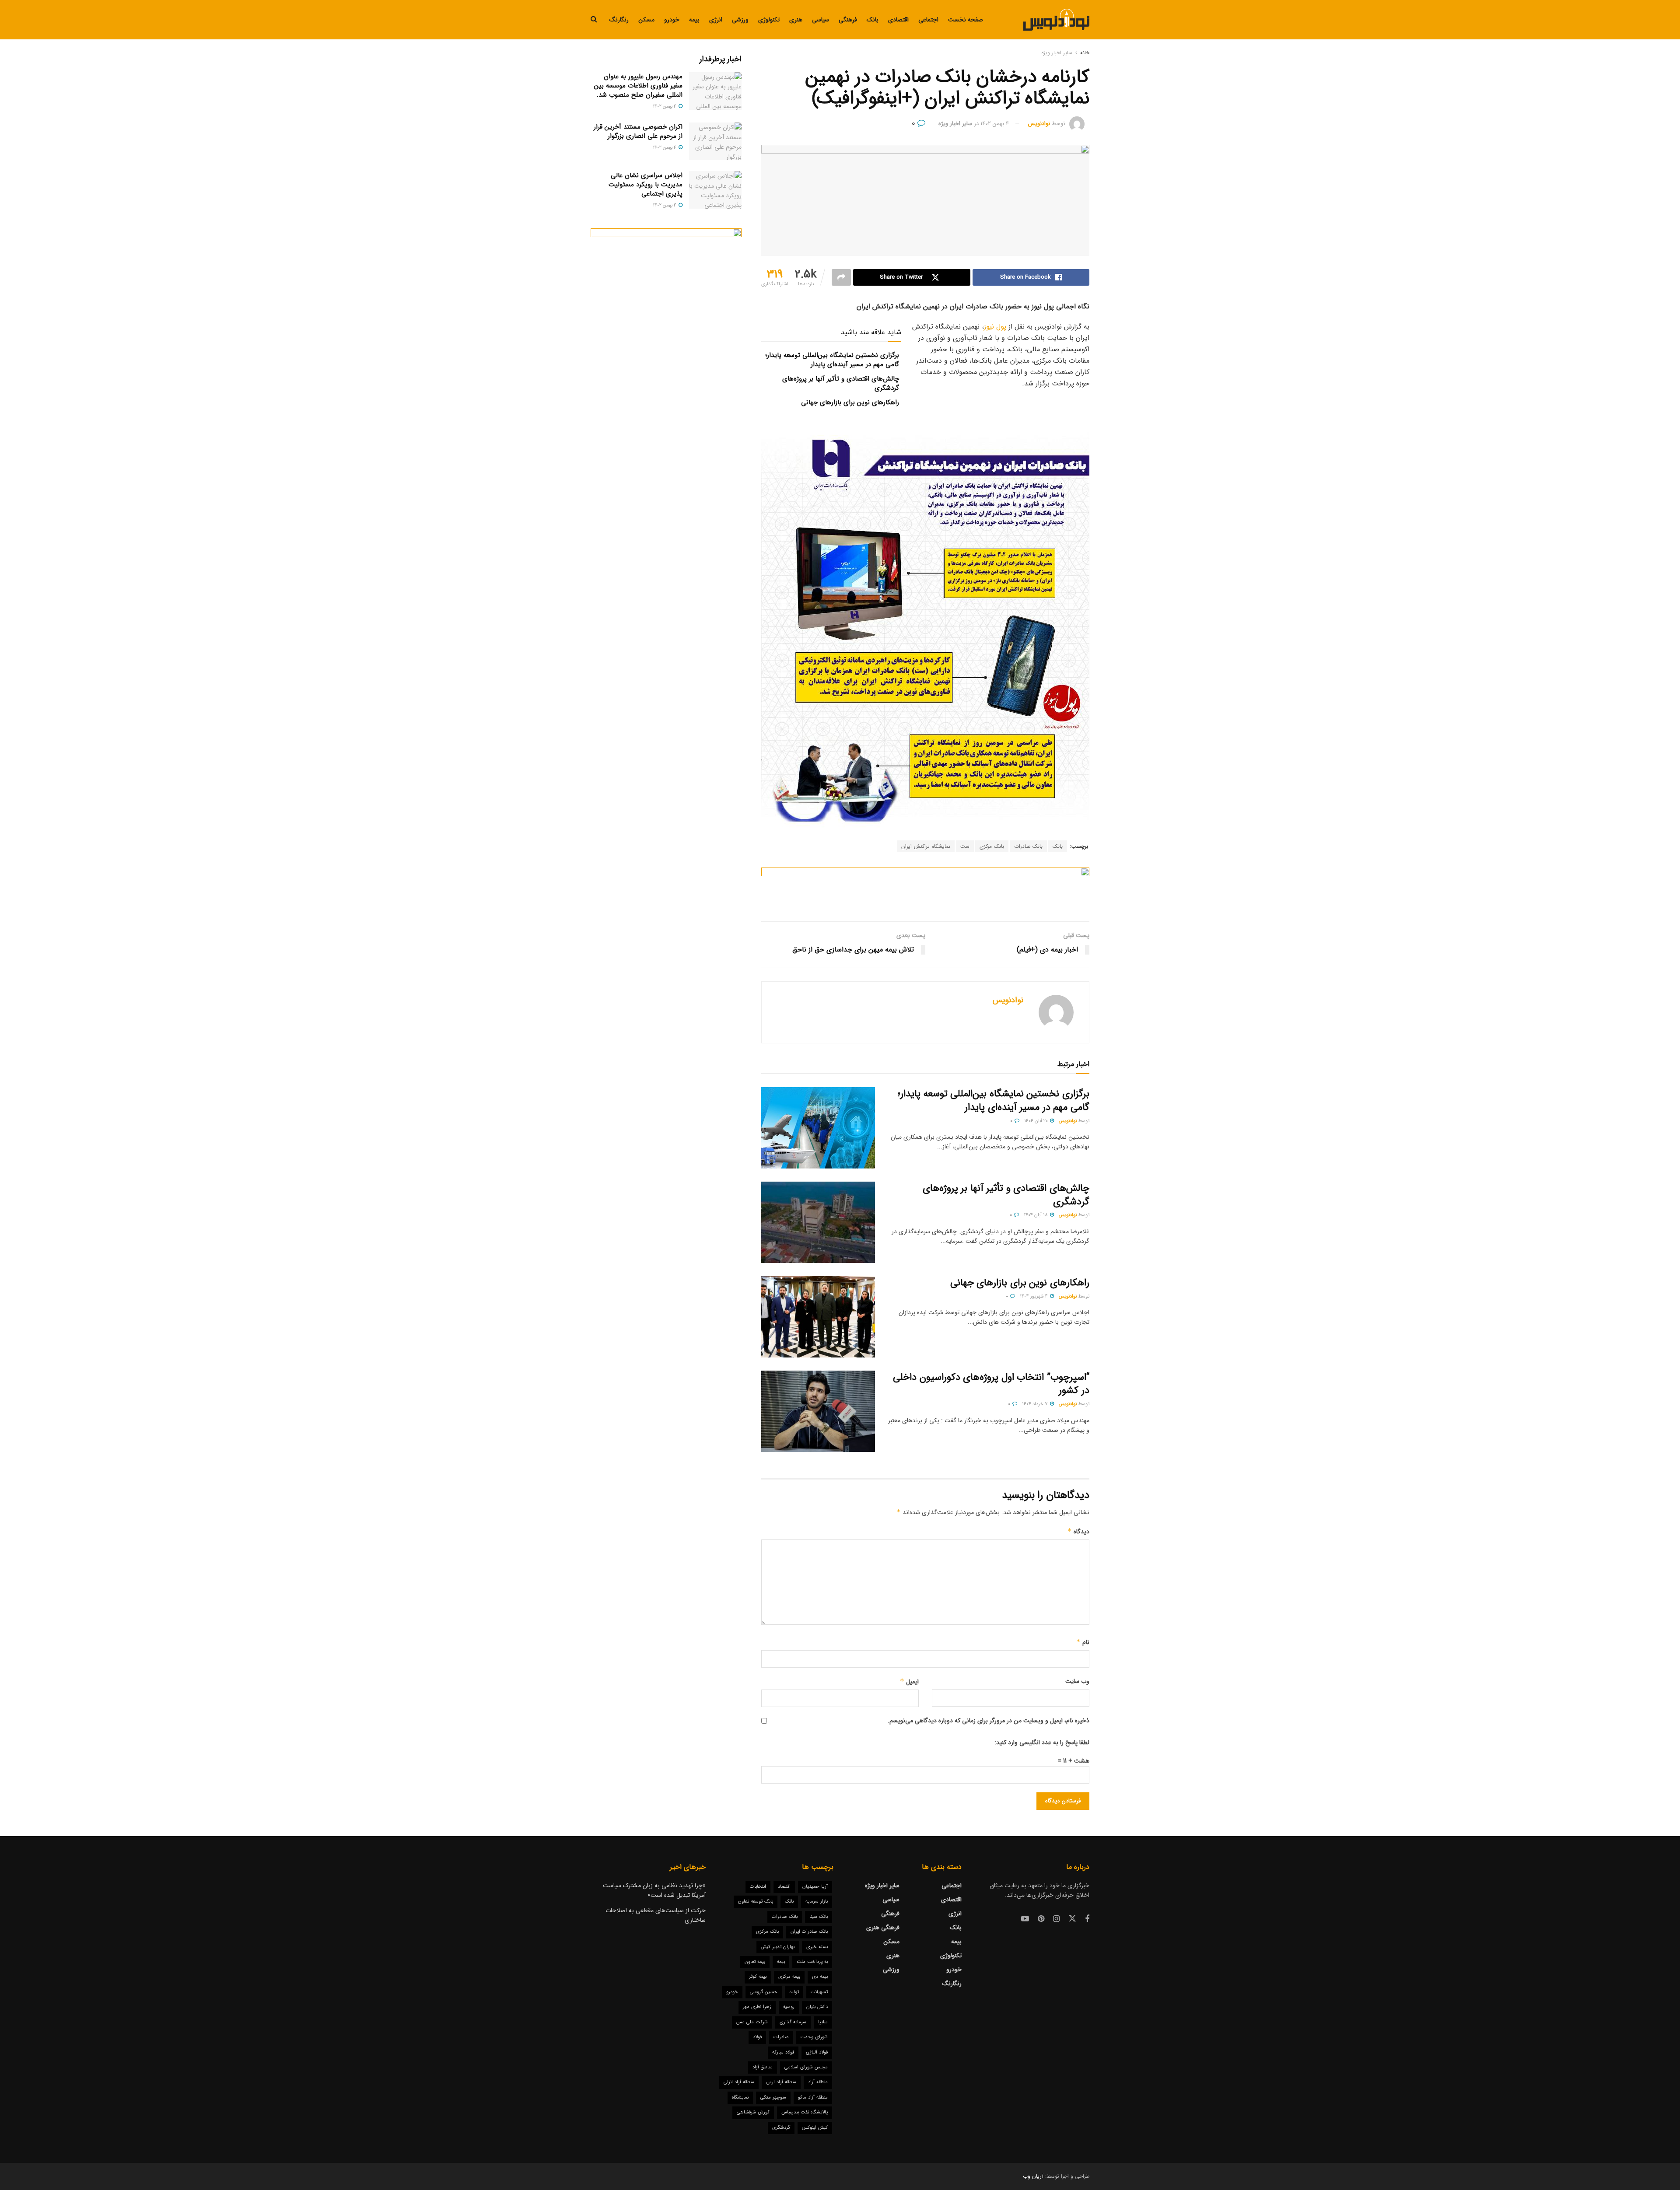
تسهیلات (819, 1992)
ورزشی (740, 20)
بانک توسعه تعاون (756, 1901)
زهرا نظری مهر (757, 2007)
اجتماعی (928, 20)
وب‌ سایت (1077, 1681)
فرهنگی (848, 20)
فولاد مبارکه (783, 2052)
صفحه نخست (966, 20)
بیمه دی (820, 1977)
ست (965, 846)
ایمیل (909, 1682)
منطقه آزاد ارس (781, 2082)
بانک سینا (819, 1917)
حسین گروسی (764, 1992)
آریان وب (1033, 2176)
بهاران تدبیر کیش (778, 1947)
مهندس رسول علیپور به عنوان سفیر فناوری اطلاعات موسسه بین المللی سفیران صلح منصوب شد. (638, 86)
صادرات (781, 2037)
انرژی (716, 20)
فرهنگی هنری (883, 1928)
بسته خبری (817, 1947)
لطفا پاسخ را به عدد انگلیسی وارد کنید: (1042, 1742)
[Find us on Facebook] (1087, 1919)
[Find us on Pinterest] (1041, 1919)
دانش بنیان (817, 2007)
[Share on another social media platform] (841, 277)
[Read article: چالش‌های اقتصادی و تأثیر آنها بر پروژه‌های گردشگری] (818, 1222)
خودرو (672, 20)
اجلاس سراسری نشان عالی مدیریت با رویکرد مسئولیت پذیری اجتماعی (646, 185)
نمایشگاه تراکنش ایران (926, 846)
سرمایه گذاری (793, 2022)
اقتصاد (784, 1887)
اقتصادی (898, 20)
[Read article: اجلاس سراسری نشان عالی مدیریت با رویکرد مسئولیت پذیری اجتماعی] (715, 190)
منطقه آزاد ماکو (813, 2097)
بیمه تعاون (755, 1962)
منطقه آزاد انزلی (739, 2082)
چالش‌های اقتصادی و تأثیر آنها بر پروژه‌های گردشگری (841, 383)
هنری (796, 20)
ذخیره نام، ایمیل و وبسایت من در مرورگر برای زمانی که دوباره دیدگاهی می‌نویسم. (989, 1721)
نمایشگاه (740, 2097)
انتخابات (758, 1887)
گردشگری (781, 2128)
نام (1083, 1642)
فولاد (757, 2037)
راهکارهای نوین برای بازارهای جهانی (850, 402)
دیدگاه (1078, 1532)
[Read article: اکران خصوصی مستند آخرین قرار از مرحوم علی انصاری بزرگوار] (715, 141)
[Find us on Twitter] (1072, 1919)
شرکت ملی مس (752, 2022)
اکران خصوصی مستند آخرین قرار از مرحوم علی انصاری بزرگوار (638, 131)
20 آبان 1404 (1037, 1121)
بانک (873, 20)
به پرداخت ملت (812, 1962)
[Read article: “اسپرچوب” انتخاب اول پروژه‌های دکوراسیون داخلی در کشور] (818, 1411)
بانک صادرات (1028, 846)
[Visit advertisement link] (925, 888)
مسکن (646, 20)
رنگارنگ (619, 20)
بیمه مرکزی (789, 1977)
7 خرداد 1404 (1036, 1404)
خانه (1085, 53)
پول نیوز (995, 327)
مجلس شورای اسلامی (806, 2067)
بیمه (694, 20)
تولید (794, 1992)
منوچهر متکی (773, 2097)
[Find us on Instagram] (1056, 1919)
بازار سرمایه (817, 1901)
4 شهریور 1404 (1034, 1296)
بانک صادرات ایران (809, 1932)
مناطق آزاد (763, 2067)
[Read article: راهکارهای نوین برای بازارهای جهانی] (818, 1317)
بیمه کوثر (758, 1977)
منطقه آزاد (818, 2082)
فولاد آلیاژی (817, 2052)
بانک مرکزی (992, 846)
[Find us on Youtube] (1025, 1919)
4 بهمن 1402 (995, 124)
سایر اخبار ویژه (1057, 53)
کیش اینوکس (815, 2128)
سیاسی (821, 20)
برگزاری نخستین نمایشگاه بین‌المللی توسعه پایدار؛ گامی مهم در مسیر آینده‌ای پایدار (832, 360)
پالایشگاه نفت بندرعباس (805, 2112)
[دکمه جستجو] (594, 20)
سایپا (823, 2022)
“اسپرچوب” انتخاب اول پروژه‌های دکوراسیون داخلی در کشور (991, 1384)
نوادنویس (1039, 124)
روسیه (789, 2007)
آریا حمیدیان (815, 1887)
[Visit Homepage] (1056, 20)
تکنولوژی (769, 20)
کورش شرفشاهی (753, 2112)
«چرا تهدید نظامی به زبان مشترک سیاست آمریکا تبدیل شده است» (654, 1890)
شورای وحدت (814, 2037)
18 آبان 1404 (1036, 1215)
